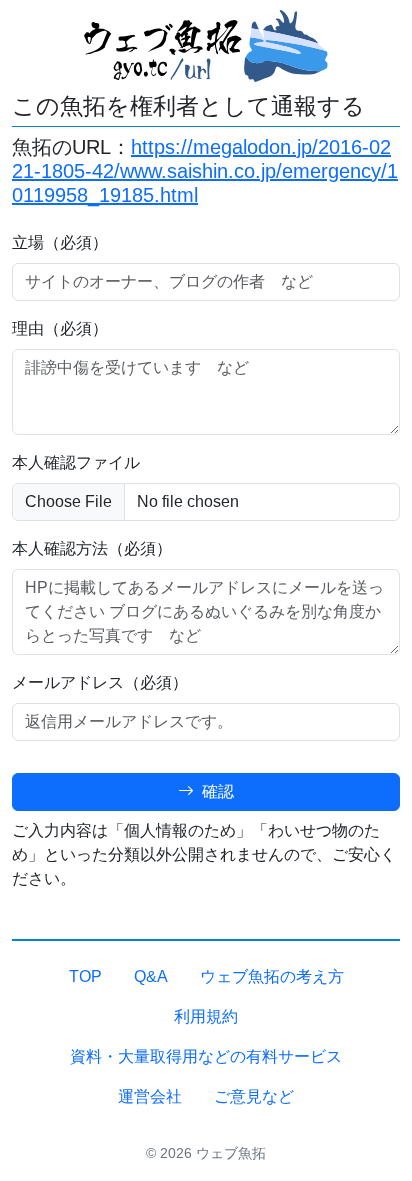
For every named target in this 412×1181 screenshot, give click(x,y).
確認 (216, 791)
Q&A (151, 976)
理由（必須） (60, 328)
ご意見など (254, 1096)
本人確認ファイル (76, 462)
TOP (85, 976)
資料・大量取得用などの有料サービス (206, 1056)
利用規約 (206, 1016)
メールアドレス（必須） (100, 682)
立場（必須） (60, 242)
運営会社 (150, 1096)
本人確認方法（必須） (92, 548)
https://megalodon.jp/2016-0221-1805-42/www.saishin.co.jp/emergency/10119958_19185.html (205, 171)
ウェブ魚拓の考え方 (272, 976)
